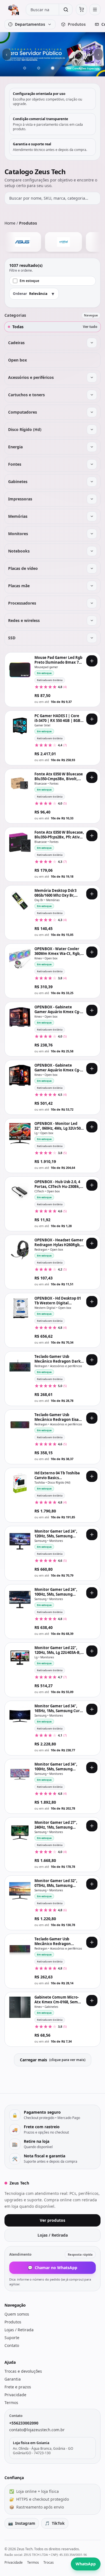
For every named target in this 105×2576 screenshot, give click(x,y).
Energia (15, 447)
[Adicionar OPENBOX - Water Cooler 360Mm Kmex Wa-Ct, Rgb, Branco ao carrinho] (92, 952)
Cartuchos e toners (26, 395)
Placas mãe (19, 586)
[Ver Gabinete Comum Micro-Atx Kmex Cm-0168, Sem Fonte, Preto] (20, 2007)
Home (10, 223)
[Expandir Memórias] (92, 516)
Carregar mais (53, 2060)
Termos (11, 2403)
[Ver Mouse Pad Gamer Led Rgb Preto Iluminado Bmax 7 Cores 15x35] (20, 668)
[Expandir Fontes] (92, 464)
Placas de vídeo (23, 568)
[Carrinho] (81, 10)
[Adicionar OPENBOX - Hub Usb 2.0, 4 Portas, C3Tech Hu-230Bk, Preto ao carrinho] (92, 1185)
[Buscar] (66, 10)
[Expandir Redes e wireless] (92, 621)
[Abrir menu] (95, 10)
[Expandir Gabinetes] (92, 482)
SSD (12, 638)
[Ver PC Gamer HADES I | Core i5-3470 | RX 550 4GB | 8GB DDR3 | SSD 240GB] (20, 726)
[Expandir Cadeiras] (92, 343)
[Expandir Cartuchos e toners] (92, 395)
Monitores (18, 534)
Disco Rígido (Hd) (25, 429)
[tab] (25, 68)
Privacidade (15, 2395)
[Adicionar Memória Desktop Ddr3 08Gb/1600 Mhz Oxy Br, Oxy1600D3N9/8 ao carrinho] (92, 894)
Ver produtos (53, 2220)
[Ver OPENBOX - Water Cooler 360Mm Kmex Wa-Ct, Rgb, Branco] (20, 959)
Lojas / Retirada (53, 2235)
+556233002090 (24, 2423)
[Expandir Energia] (92, 447)
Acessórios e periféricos (31, 377)
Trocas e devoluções (23, 2371)
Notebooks (19, 551)
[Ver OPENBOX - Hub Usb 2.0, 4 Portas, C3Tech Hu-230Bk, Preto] (20, 1192)
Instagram (22, 2523)
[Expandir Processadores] (92, 603)
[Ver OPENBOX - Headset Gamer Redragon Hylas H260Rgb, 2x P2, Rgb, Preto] (20, 1250)
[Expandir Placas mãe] (92, 586)
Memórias (18, 516)
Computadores (23, 412)
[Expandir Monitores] (92, 534)
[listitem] (36, 242)
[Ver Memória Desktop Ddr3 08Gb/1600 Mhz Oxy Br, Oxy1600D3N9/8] (20, 901)
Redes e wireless (24, 620)
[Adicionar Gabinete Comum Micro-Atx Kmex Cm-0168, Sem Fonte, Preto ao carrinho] (92, 2001)
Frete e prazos (18, 2387)
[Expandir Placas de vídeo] (92, 568)
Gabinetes (18, 482)
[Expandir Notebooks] (92, 551)
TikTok (55, 2523)
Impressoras (20, 499)
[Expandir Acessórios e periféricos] (92, 377)
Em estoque (29, 281)
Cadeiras (16, 343)
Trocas (49, 2563)
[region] (53, 54)
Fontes (15, 464)
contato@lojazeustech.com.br (37, 2430)
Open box (17, 360)
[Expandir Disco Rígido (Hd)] (92, 430)
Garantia (13, 2379)
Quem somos (17, 2314)
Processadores (22, 603)
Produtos (13, 2322)
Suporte (12, 2338)
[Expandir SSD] (92, 638)
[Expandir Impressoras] (92, 499)
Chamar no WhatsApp (53, 2268)
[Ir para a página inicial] (13, 10)
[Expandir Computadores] (92, 412)
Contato (12, 2345)
